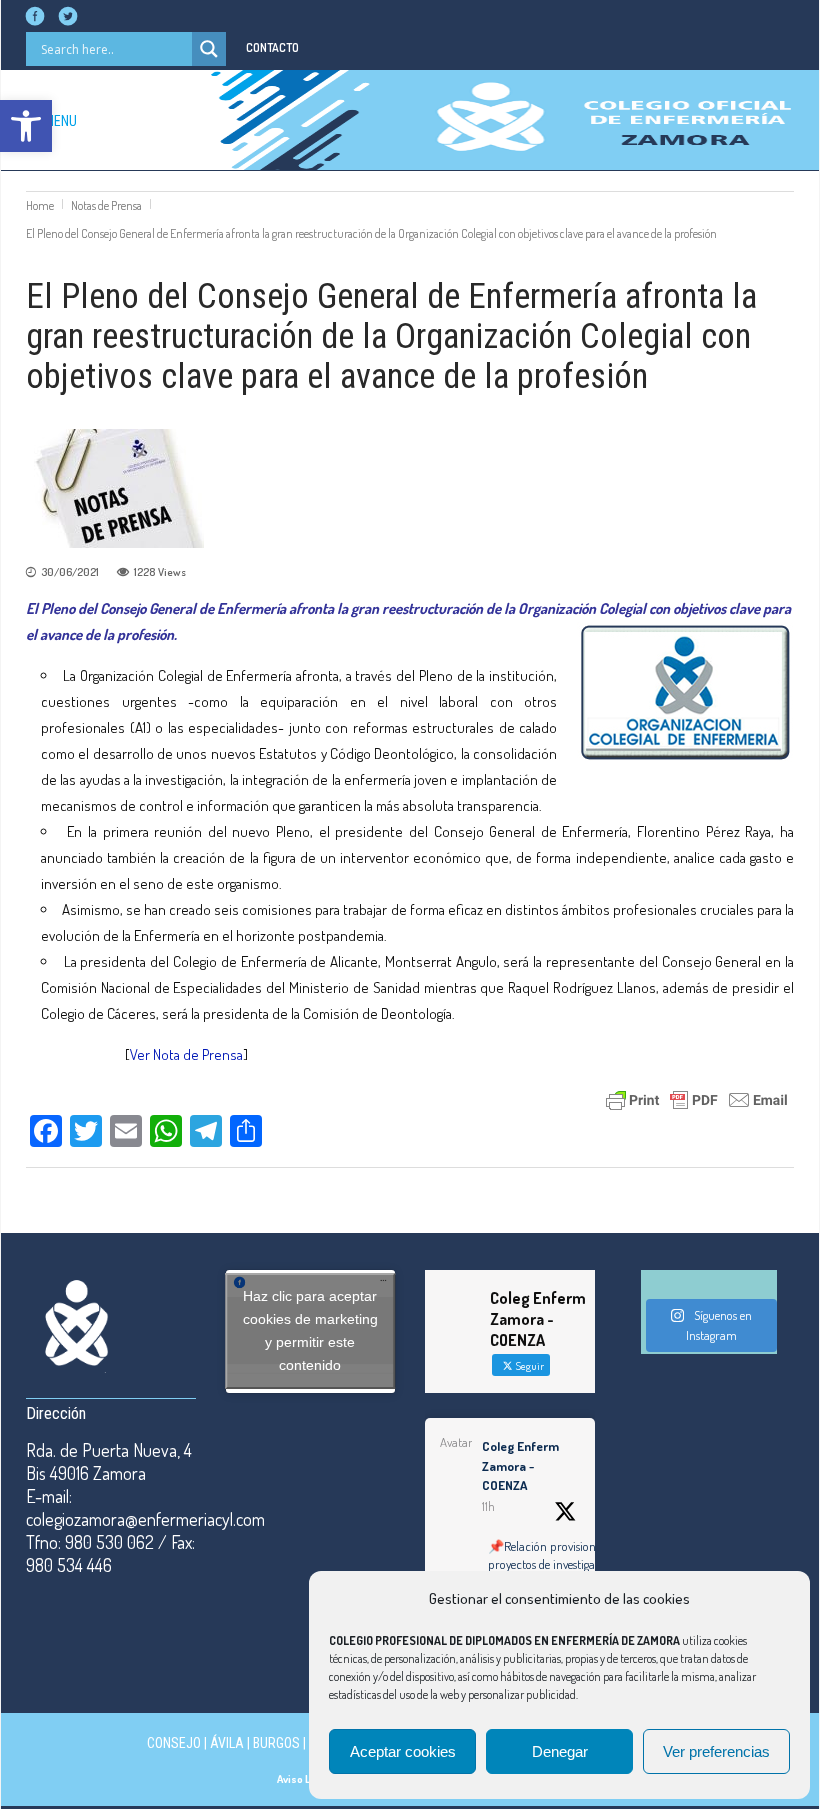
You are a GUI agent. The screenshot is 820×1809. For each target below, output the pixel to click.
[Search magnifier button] (209, 49)
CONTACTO (272, 47)
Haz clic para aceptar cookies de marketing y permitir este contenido (310, 1330)
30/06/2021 (70, 572)
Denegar (560, 1751)
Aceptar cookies (403, 1751)
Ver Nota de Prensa (186, 1054)
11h (488, 1506)
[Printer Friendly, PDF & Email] (697, 1098)
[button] (26, 126)
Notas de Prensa (106, 205)
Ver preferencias (716, 1751)
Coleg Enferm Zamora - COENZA (520, 1465)
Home (40, 205)
